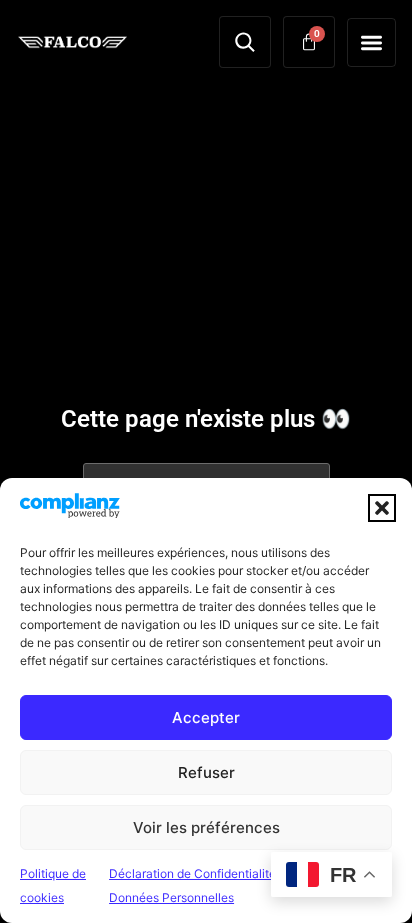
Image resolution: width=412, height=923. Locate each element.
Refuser (206, 772)
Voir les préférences (206, 827)
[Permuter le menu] (371, 42)
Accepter (206, 717)
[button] (382, 508)
